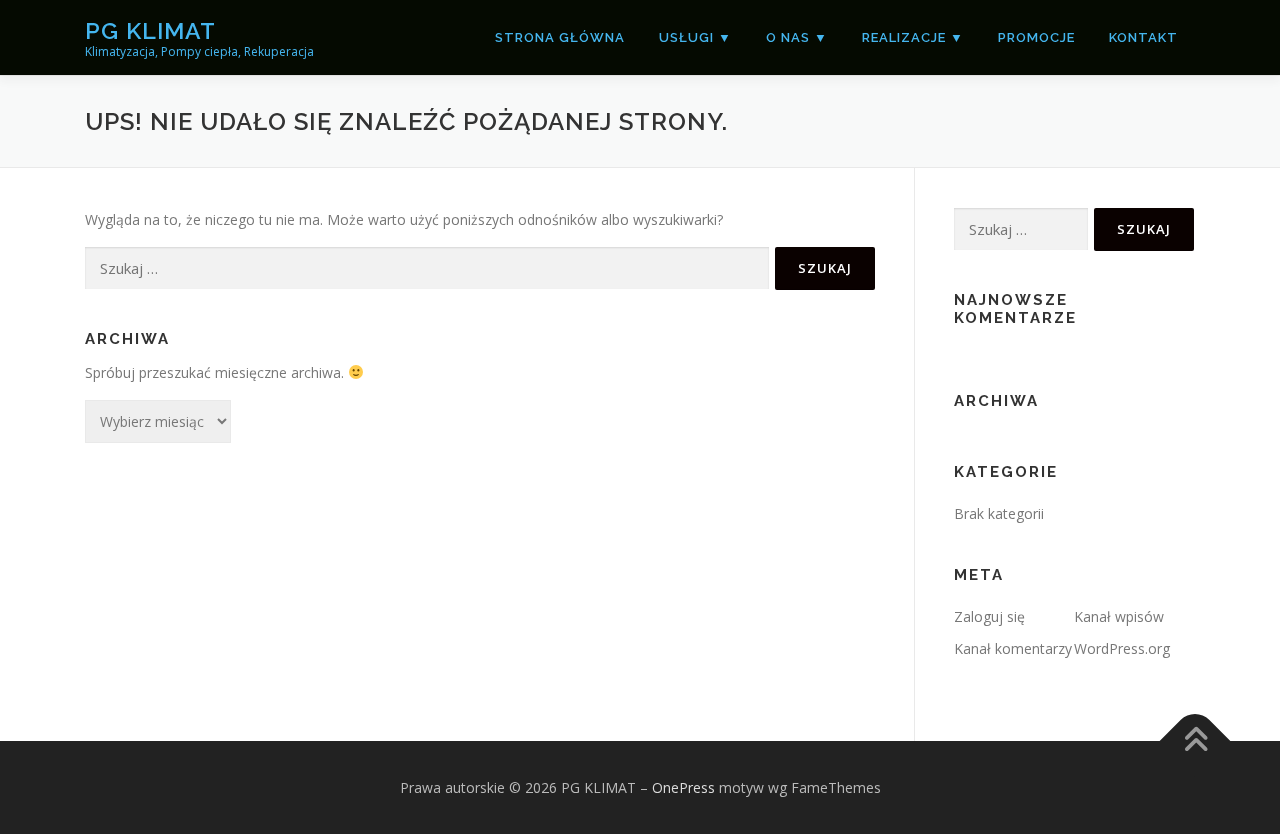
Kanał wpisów (1119, 616)
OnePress (683, 787)
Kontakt (1143, 37)
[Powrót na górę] (1195, 740)
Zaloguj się (989, 616)
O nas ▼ (797, 37)
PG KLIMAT (150, 30)
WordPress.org (1122, 648)
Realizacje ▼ (913, 37)
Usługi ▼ (695, 37)
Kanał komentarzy (1013, 648)
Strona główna (560, 37)
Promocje (1036, 37)
